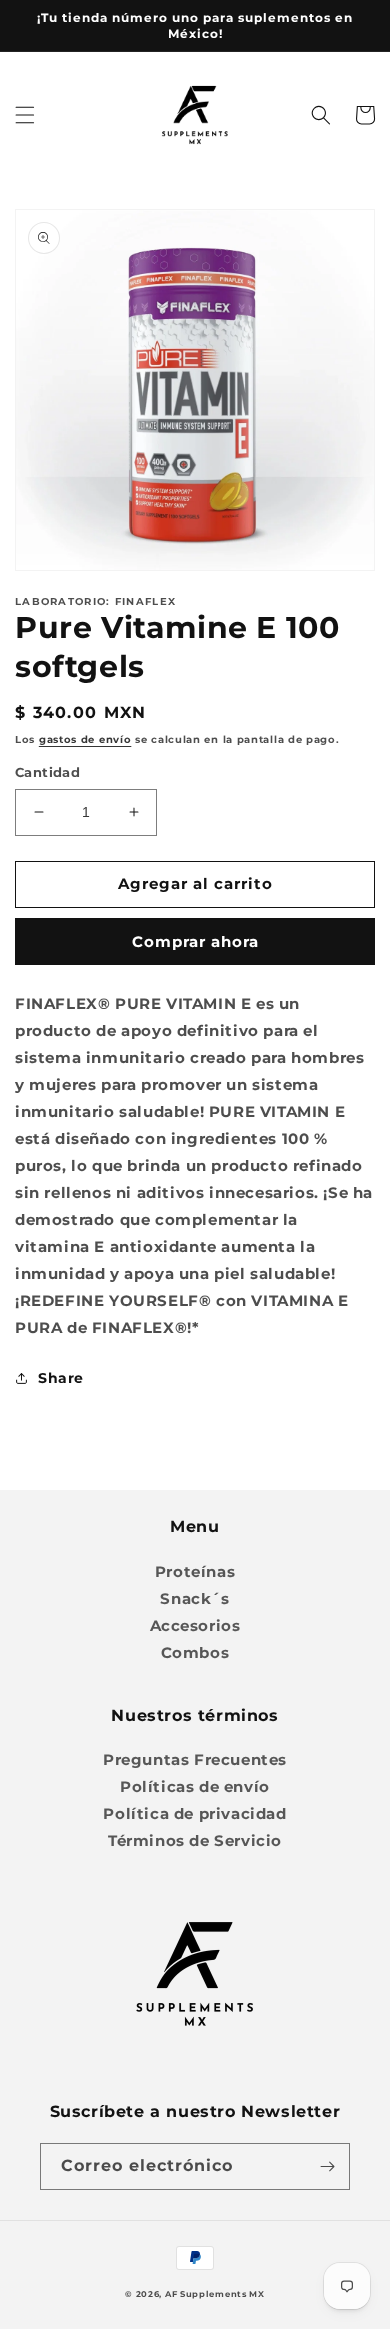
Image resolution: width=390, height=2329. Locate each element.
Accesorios (195, 1625)
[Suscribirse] (327, 2166)
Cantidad (47, 772)
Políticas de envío (195, 1786)
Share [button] (61, 1378)
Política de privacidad (194, 1813)
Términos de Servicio (195, 1840)
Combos (195, 1652)
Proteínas (195, 1571)
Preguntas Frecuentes (195, 1759)
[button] (25, 115)
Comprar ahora (195, 941)
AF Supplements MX (215, 2294)
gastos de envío (85, 739)
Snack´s (194, 1598)
